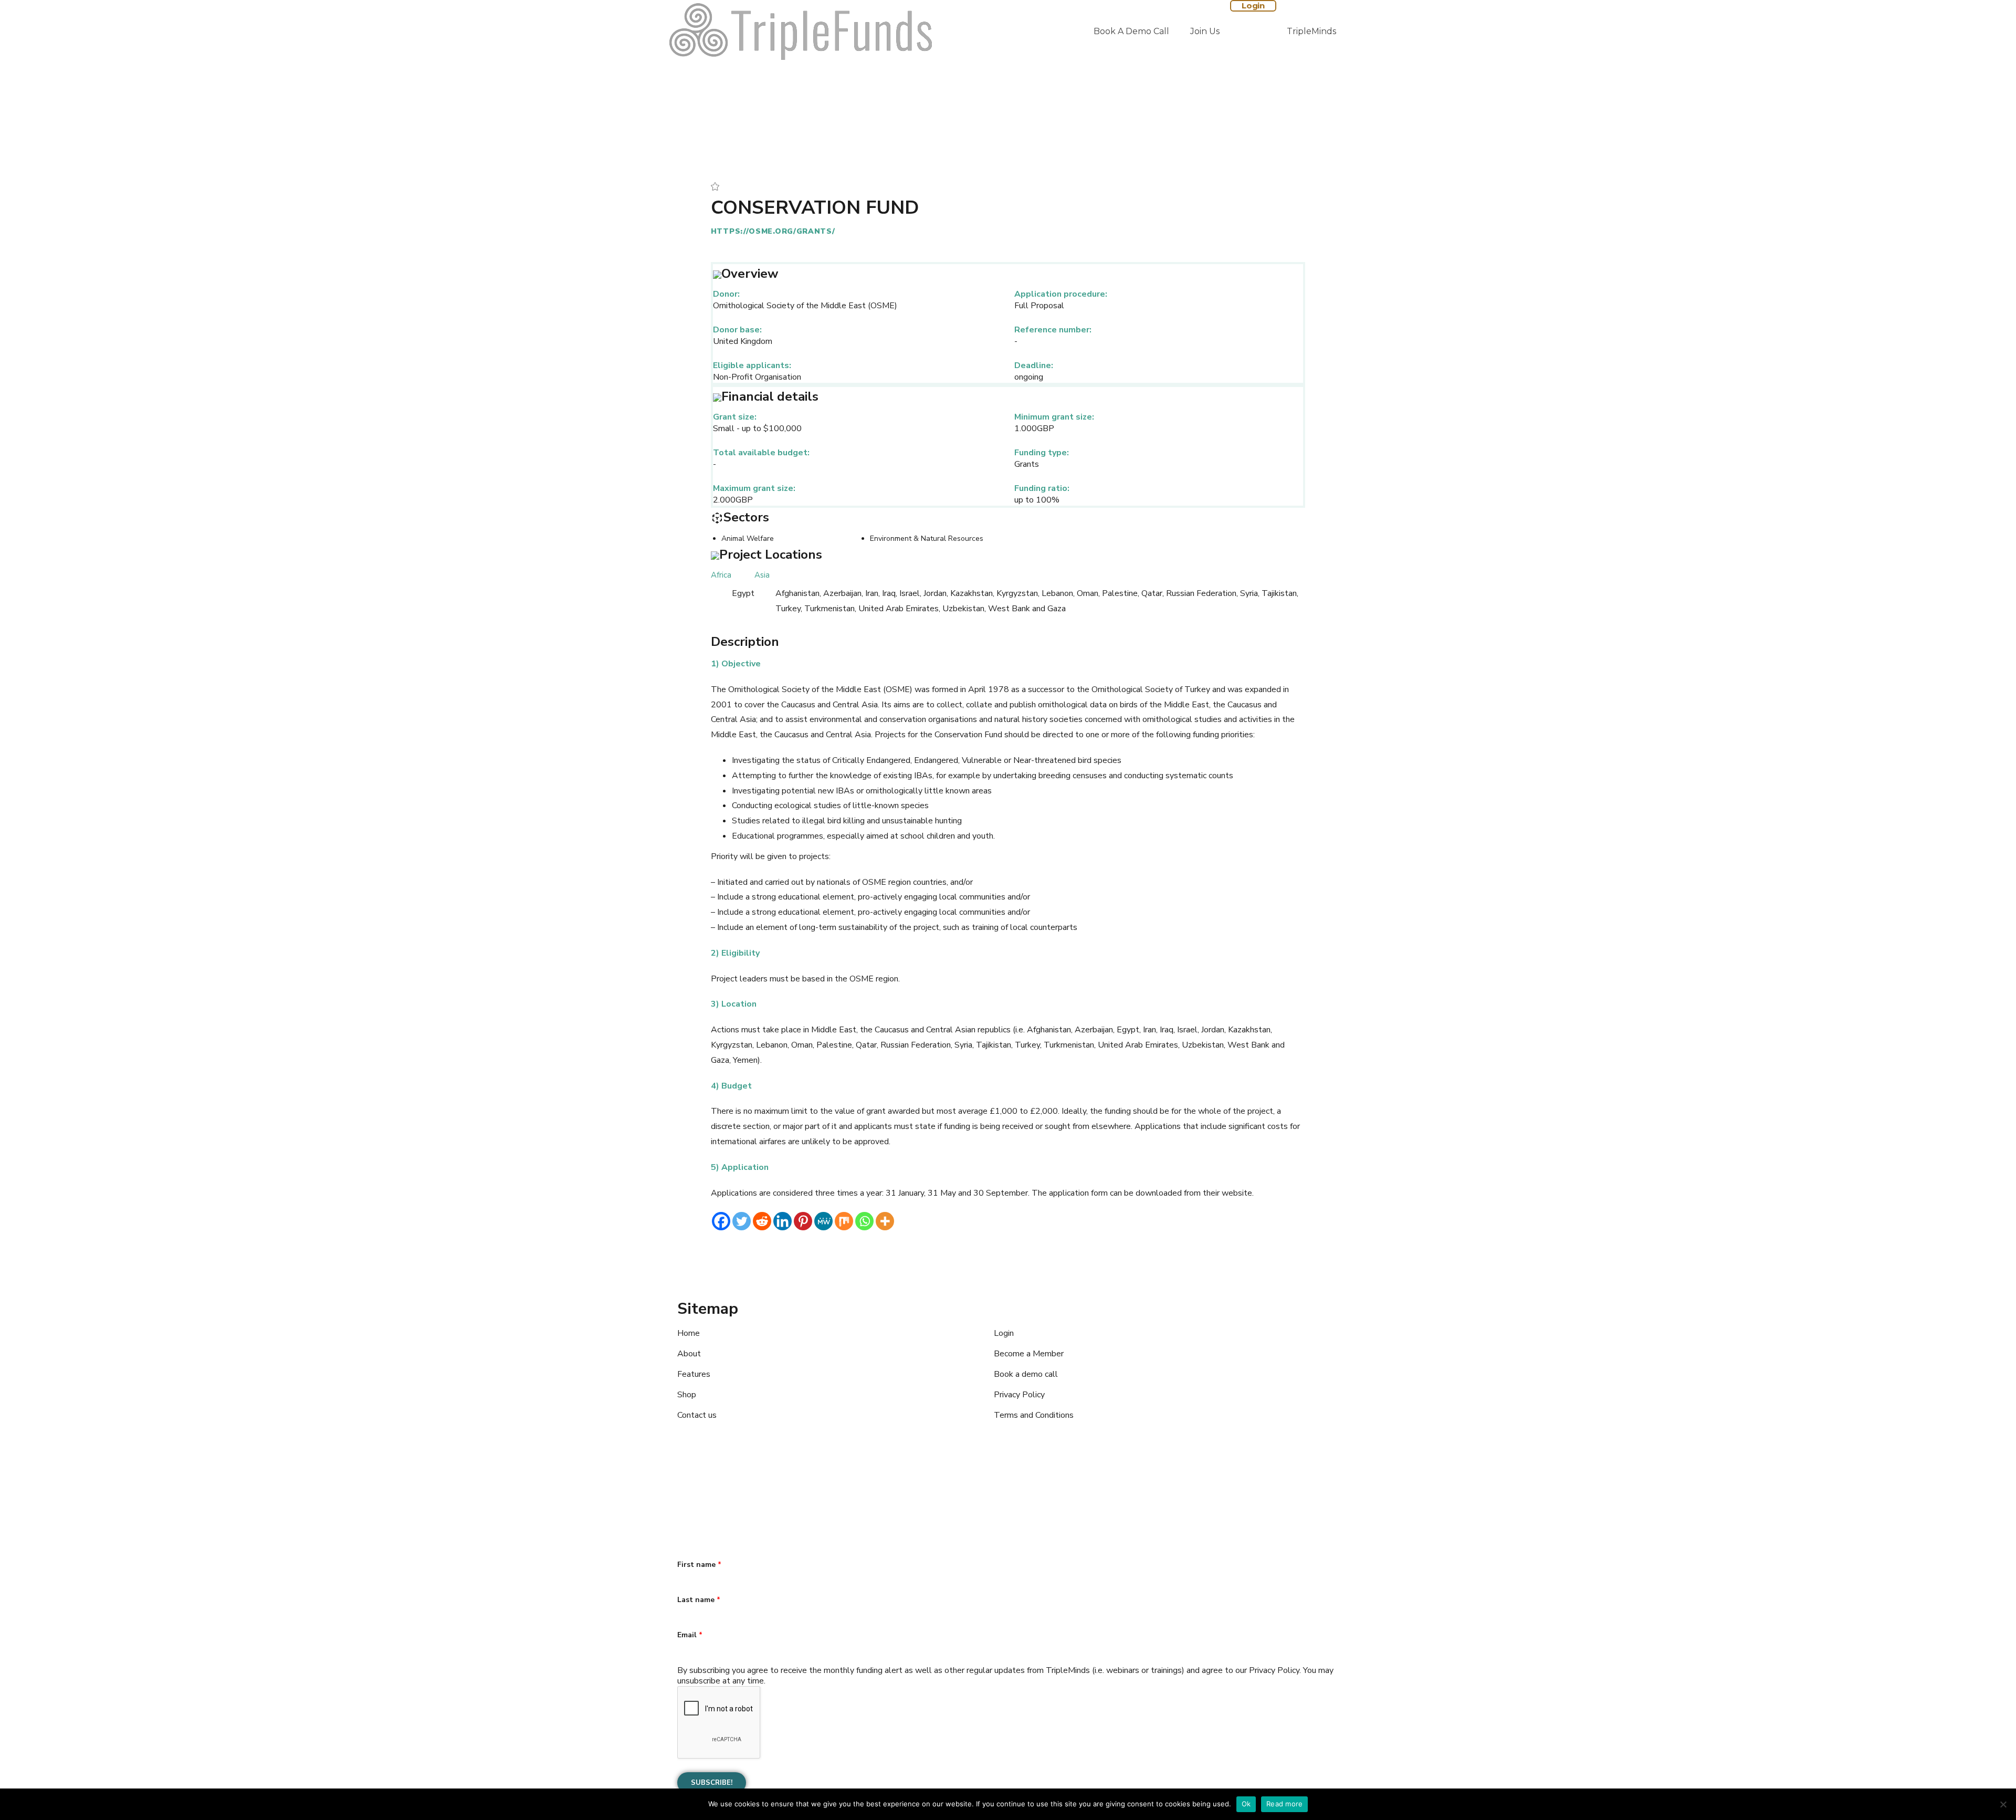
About (689, 1354)
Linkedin (753, 1487)
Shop (687, 1395)
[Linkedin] (783, 1221)
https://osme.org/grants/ (773, 231)
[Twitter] (742, 1221)
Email (690, 1635)
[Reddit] (762, 1221)
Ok (1246, 1804)
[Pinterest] (803, 1221)
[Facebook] (721, 1221)
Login (1253, 6)
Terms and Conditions (1034, 1415)
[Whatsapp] (864, 1221)
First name (699, 1565)
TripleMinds (1311, 31)
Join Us (1205, 31)
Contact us (697, 1415)
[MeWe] (823, 1221)
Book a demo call (1131, 31)
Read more (1284, 1804)
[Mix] (844, 1221)
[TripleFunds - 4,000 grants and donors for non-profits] (801, 32)
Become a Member (1029, 1354)
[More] (885, 1221)
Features (694, 1374)
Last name (699, 1600)
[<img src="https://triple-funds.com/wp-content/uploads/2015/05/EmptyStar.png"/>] (715, 186)
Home (689, 1333)
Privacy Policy (1019, 1395)
